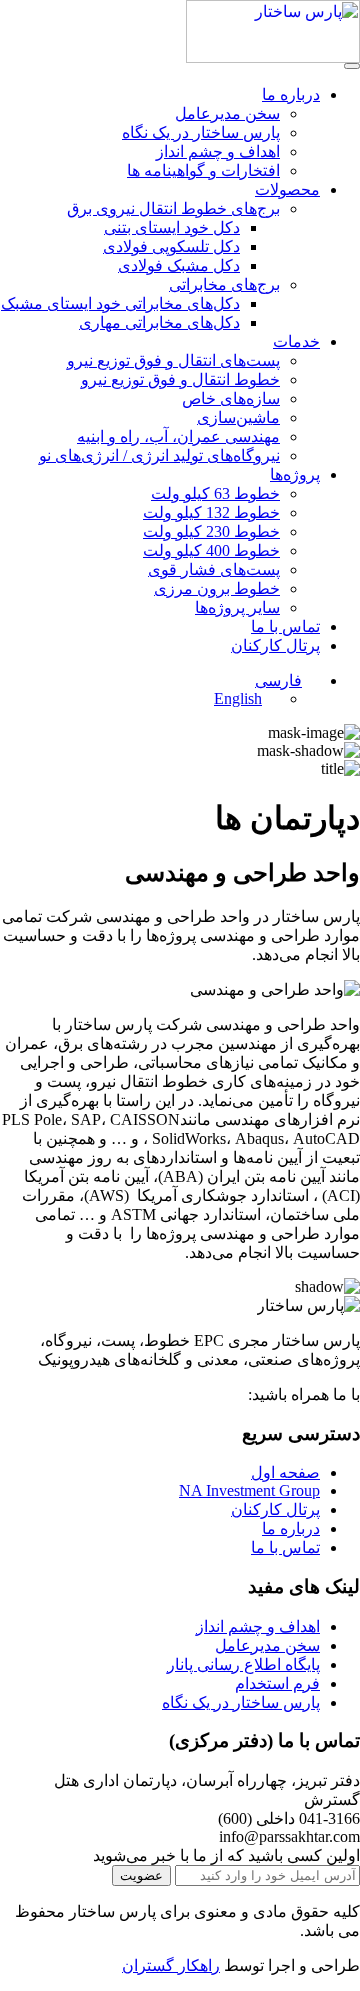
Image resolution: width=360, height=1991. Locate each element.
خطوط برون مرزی (217, 588)
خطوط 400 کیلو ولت (211, 550)
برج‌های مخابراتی (224, 284)
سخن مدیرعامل (227, 113)
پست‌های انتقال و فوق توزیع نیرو (173, 360)
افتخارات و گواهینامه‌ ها (203, 170)
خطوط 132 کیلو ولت (211, 512)
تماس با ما (285, 626)
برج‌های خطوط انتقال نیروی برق (173, 208)
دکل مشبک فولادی (179, 265)
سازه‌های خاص (231, 398)
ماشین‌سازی (238, 417)
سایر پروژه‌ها (237, 607)
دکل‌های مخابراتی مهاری (159, 322)
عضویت (141, 1875)
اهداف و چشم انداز (218, 151)
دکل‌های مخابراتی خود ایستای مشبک (120, 303)
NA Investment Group (249, 1490)
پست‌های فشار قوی (214, 569)
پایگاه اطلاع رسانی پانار (243, 1664)
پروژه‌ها (295, 474)
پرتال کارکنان (275, 645)
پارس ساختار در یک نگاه (201, 132)
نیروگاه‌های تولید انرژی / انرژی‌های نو (159, 455)
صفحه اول (285, 1472)
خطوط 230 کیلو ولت (211, 531)
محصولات (287, 189)
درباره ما (291, 94)
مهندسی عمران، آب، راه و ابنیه (178, 436)
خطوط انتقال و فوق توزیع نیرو (180, 379)
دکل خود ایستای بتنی (172, 227)
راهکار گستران (171, 1965)
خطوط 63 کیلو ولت (215, 493)
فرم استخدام (277, 1683)
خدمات (296, 341)
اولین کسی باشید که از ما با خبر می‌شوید (226, 1855)
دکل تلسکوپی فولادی (171, 246)
